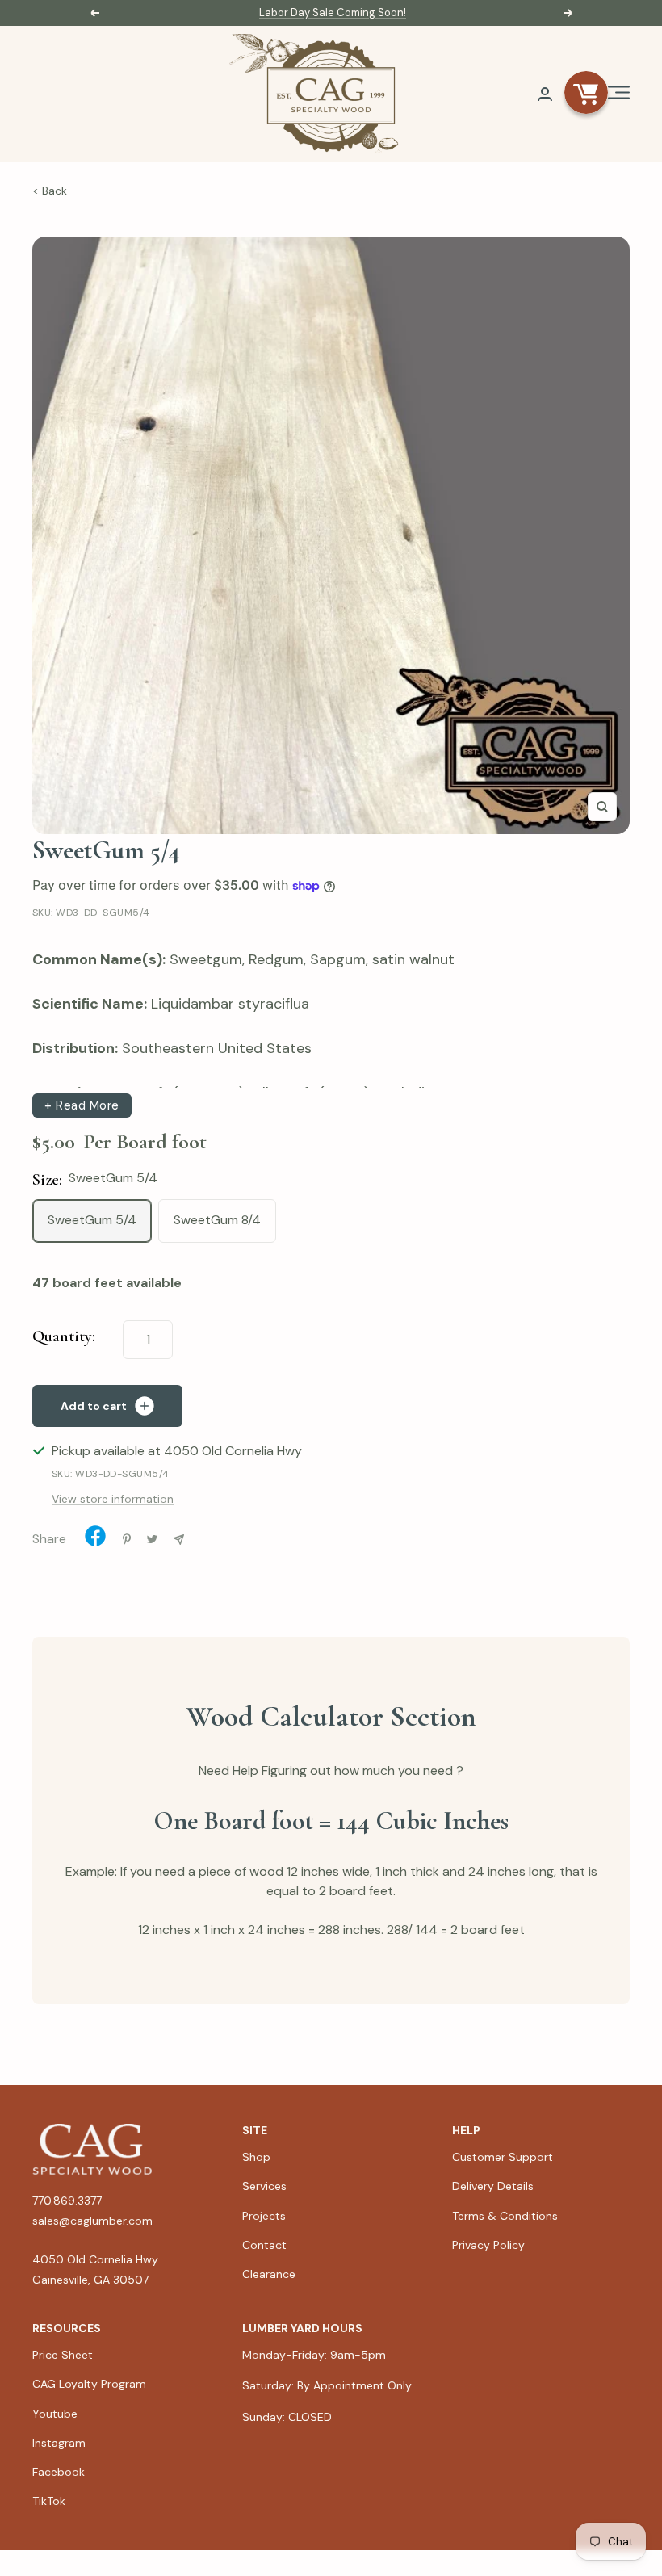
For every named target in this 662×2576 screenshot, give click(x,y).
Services (264, 2186)
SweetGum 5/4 (92, 1220)
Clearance (269, 2274)
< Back (50, 191)
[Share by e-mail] (179, 1540)
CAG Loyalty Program (89, 2384)
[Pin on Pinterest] (127, 1539)
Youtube (55, 2414)
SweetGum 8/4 (217, 1220)
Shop (256, 2157)
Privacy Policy (488, 2245)
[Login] (545, 94)
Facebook (59, 2472)
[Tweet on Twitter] (152, 1539)
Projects (264, 2216)
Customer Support (503, 2157)
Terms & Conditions (505, 2216)
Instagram (59, 2443)
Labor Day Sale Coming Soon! (333, 13)
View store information (113, 1499)
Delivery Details (493, 2186)
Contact (264, 2245)
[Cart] (586, 94)
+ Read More (82, 1105)
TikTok (49, 2501)
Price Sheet (63, 2355)
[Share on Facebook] (95, 1540)
